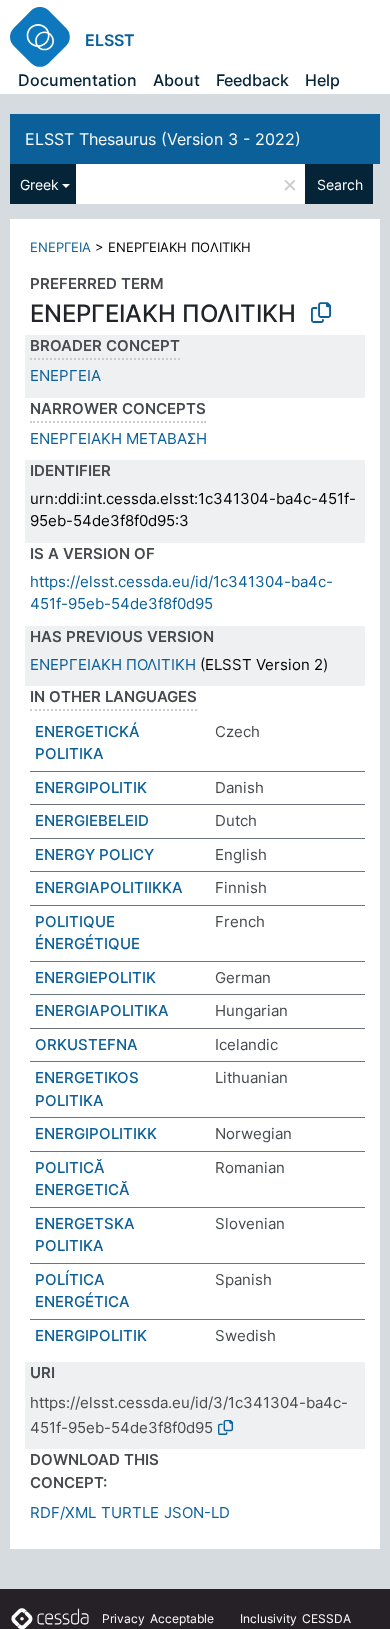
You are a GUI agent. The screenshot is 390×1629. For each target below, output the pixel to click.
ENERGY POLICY (94, 854)
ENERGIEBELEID (92, 820)
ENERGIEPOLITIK (95, 977)
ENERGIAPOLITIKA (102, 1010)
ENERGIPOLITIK (91, 787)
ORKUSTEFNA (86, 1044)
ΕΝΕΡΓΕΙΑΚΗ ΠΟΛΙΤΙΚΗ (113, 664)
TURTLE (130, 1512)
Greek (39, 184)
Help (322, 80)
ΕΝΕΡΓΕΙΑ (60, 247)
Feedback (252, 80)
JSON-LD (197, 1512)
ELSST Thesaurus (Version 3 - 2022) (163, 139)
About (176, 80)
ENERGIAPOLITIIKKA (109, 887)
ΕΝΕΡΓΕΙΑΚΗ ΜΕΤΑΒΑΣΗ (118, 438)
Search (340, 184)
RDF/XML (63, 1512)
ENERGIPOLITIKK (96, 1133)
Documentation (77, 80)
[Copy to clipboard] (321, 313)
